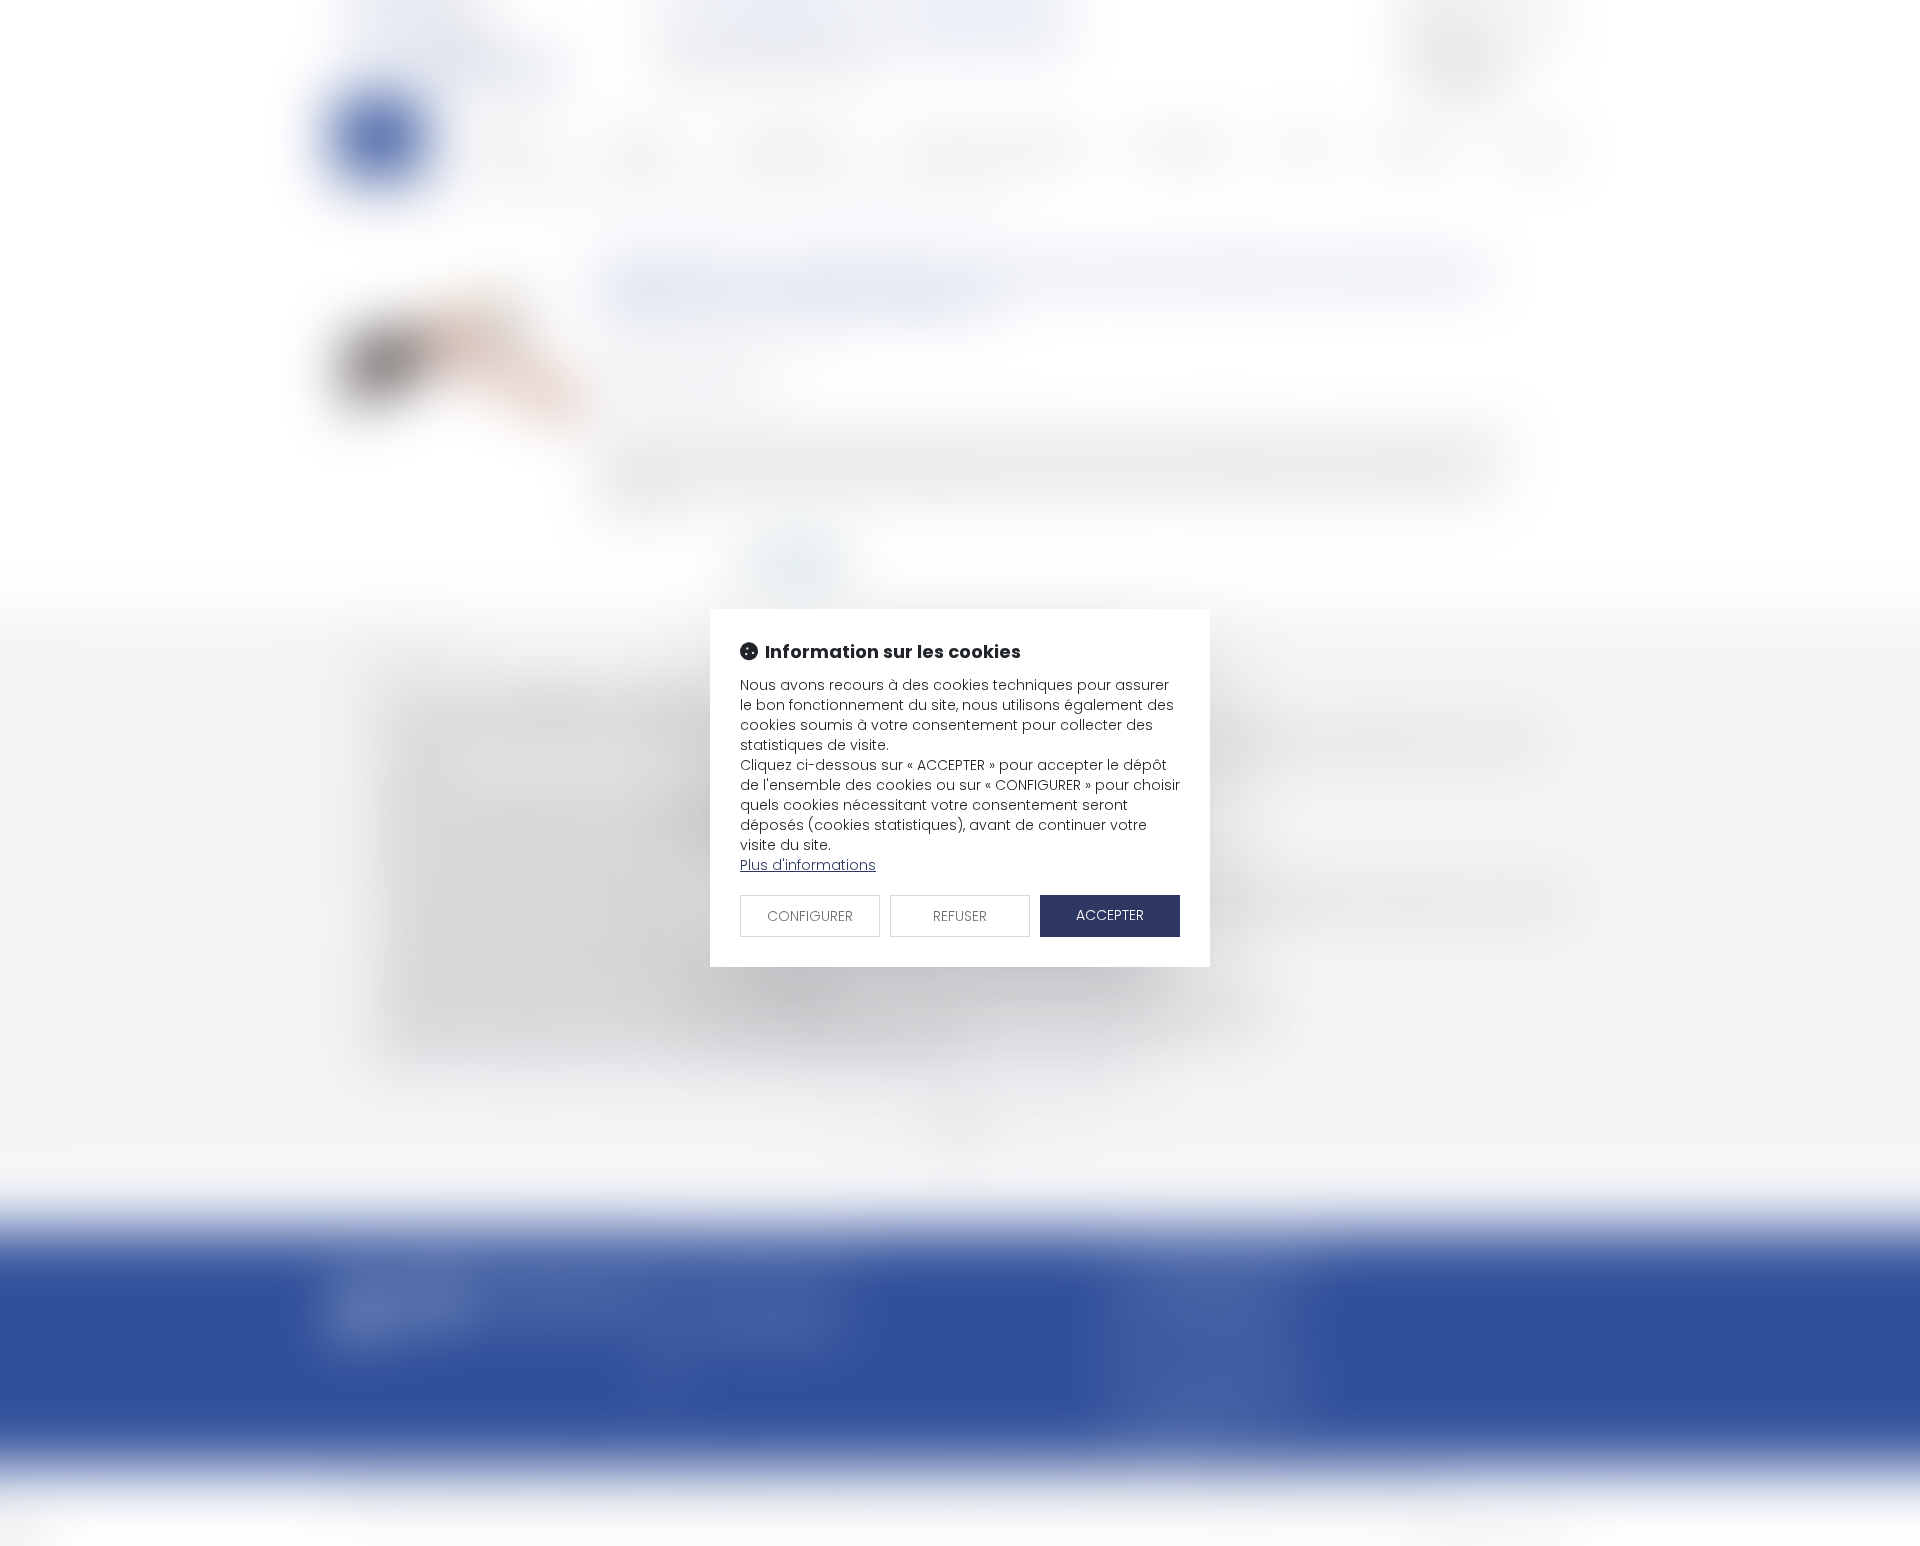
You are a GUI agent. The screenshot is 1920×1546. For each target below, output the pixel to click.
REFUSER (960, 916)
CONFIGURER (810, 916)
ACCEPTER (1110, 915)
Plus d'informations (808, 865)
